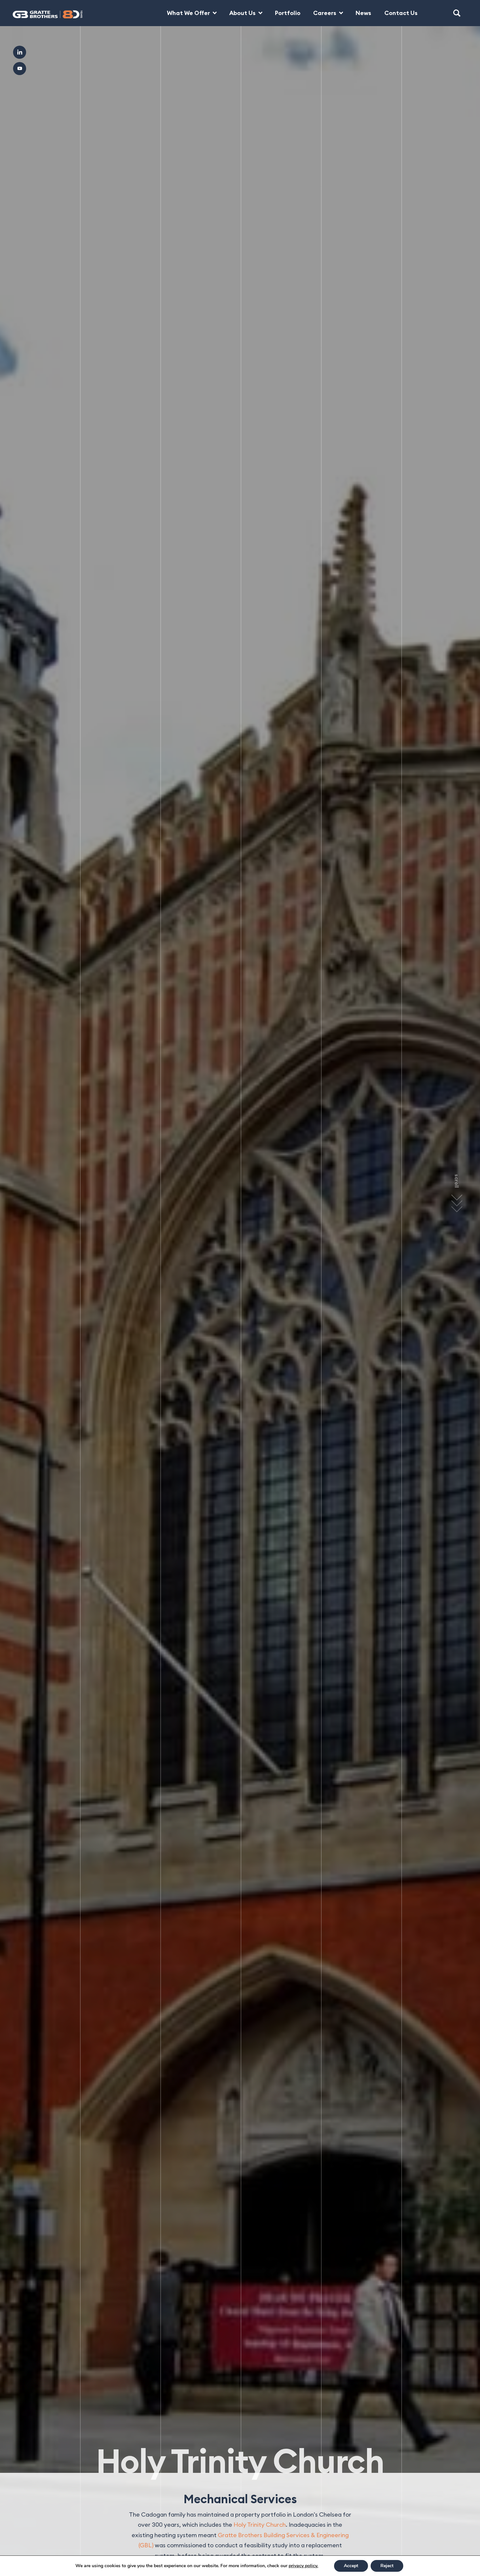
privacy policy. (303, 2566)
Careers (325, 13)
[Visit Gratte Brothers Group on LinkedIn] (20, 52)
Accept (351, 2566)
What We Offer (188, 13)
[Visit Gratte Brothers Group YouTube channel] (20, 69)
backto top (454, 2550)
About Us (242, 13)
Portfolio (288, 13)
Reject (387, 2566)
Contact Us (401, 13)
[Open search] (457, 13)
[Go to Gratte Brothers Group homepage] (40, 13)
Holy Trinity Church (260, 2525)
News (363, 13)
